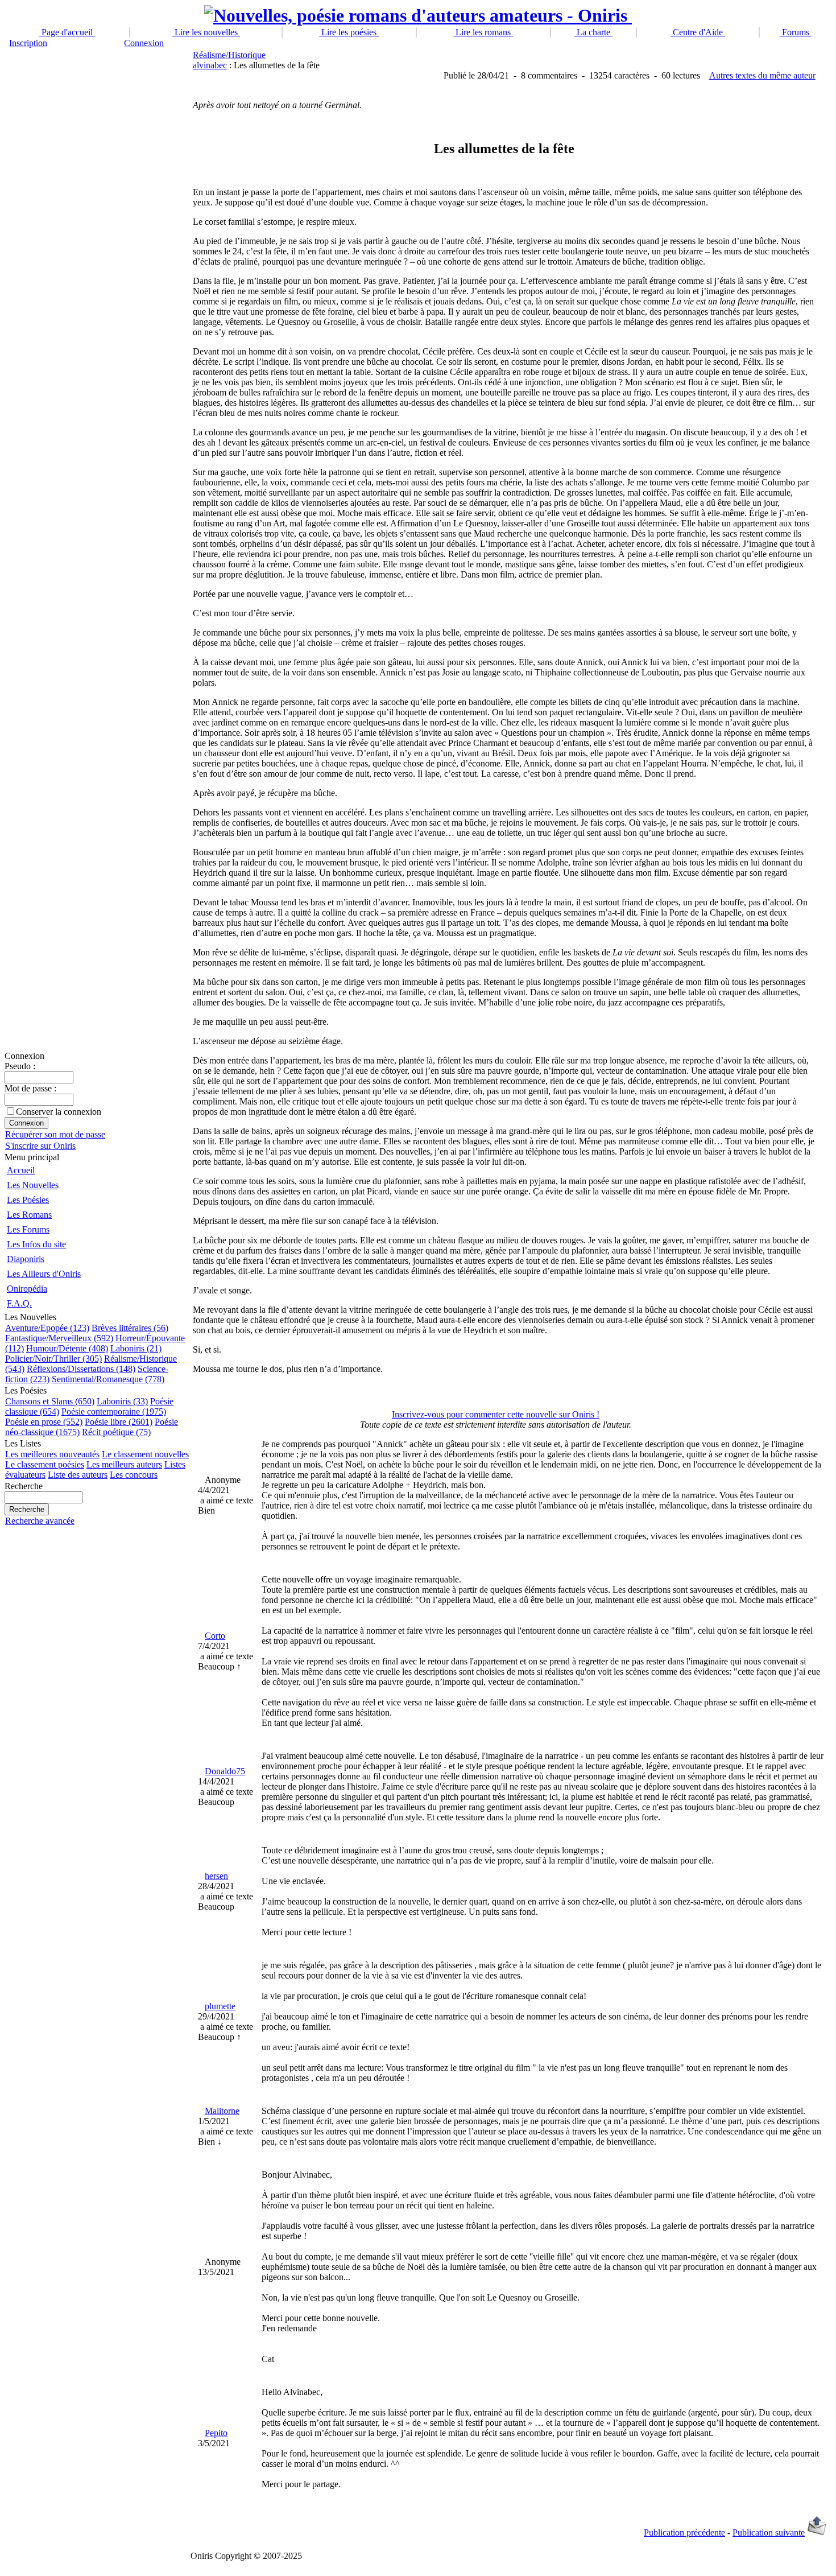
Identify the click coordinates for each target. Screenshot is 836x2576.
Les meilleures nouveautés (52, 1454)
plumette (220, 2006)
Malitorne (222, 2111)
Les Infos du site (36, 1244)
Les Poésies (28, 1200)
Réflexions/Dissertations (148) (81, 1369)
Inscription (28, 43)
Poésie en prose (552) (44, 1422)
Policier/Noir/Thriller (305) (53, 1359)
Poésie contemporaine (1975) (114, 1411)
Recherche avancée (40, 1521)
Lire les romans (483, 32)
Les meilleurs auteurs (124, 1464)
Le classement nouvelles (145, 1454)
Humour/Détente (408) (67, 1348)
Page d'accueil (67, 32)
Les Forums (28, 1229)
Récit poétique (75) (116, 1432)
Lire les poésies (349, 32)
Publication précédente (684, 2532)
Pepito (216, 2433)
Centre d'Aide (698, 32)
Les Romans (29, 1215)
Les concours (134, 1475)
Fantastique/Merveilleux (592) (59, 1338)
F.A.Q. (19, 1303)
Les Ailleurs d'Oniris (44, 1274)
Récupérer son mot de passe (55, 1134)
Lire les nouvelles (206, 32)
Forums (796, 32)
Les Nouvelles (33, 1185)
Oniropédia (27, 1289)
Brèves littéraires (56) (130, 1328)
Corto (215, 1636)
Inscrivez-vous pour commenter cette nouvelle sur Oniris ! (496, 1414)
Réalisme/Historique (229, 55)
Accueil (21, 1170)
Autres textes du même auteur (762, 75)
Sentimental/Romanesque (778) (108, 1379)
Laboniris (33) (122, 1401)
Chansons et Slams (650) (50, 1401)
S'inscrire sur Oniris (40, 1146)
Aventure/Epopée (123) (47, 1328)
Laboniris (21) (136, 1348)
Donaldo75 (225, 1771)
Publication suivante (769, 2532)
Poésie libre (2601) (119, 1422)
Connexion (144, 43)
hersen (216, 1876)
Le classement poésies (45, 1464)
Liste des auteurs (78, 1475)
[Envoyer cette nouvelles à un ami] (817, 2532)
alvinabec (210, 65)
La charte (593, 32)
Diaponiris (26, 1259)
